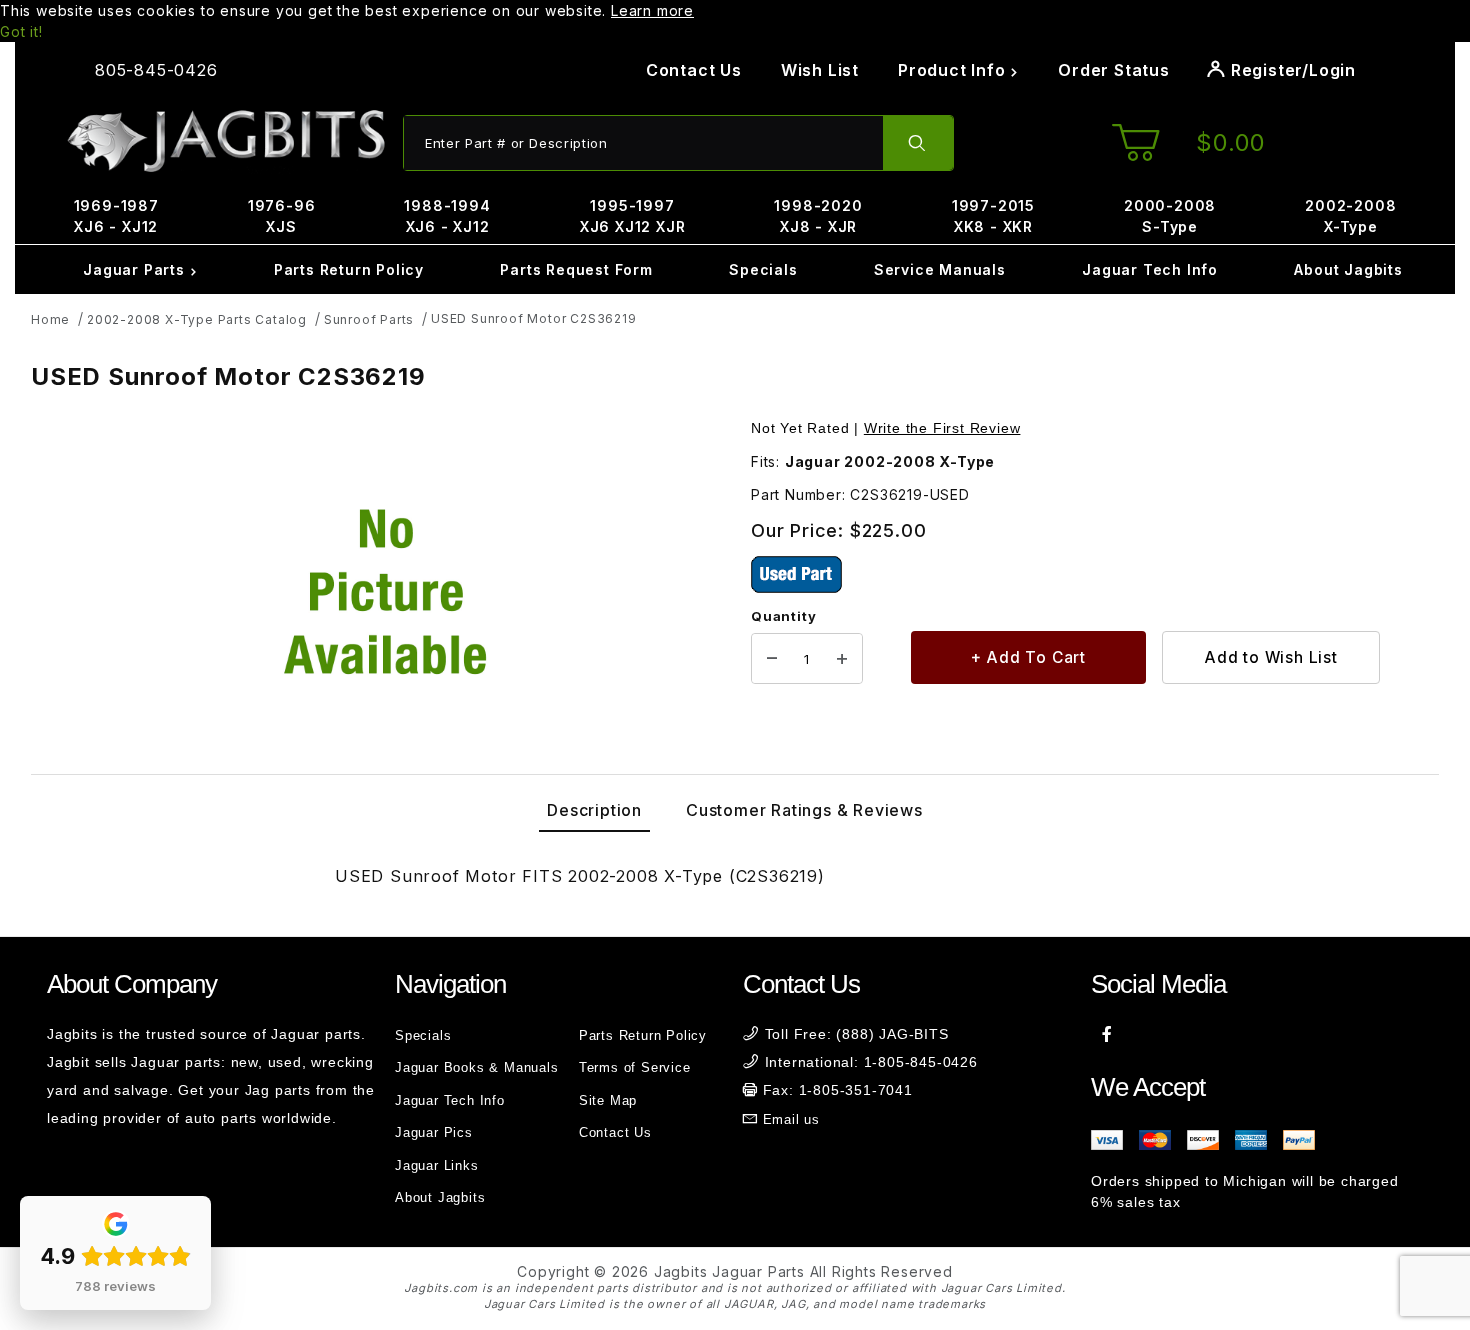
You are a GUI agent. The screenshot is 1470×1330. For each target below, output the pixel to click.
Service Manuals (940, 269)
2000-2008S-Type (1170, 216)
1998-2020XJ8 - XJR (818, 216)
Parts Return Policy (349, 269)
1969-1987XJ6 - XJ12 (116, 216)
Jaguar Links (437, 1165)
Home (50, 319)
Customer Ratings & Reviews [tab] (804, 810)
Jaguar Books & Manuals (477, 1067)
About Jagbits (1348, 269)
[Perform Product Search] (918, 143)
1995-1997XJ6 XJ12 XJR (633, 216)
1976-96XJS (282, 216)
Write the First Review (942, 428)
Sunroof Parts (369, 319)
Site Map (608, 1100)
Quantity (783, 616)
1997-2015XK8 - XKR (993, 216)
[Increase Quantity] (842, 659)
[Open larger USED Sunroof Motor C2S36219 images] (385, 592)
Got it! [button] (21, 31)
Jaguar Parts (136, 269)
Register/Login (1291, 70)
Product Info (954, 70)
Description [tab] (594, 810)
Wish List (820, 70)
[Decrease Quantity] (772, 659)
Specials (763, 269)
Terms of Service (635, 1067)
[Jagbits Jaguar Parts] (225, 141)
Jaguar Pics (434, 1132)
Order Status (1114, 70)
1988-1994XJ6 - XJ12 (447, 216)
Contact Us (694, 70)
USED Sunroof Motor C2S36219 (534, 318)
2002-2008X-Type (1350, 216)
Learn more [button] (652, 10)
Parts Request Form (576, 269)
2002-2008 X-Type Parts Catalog (197, 319)
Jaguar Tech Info (1150, 269)
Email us (791, 1119)
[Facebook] (1107, 1034)
